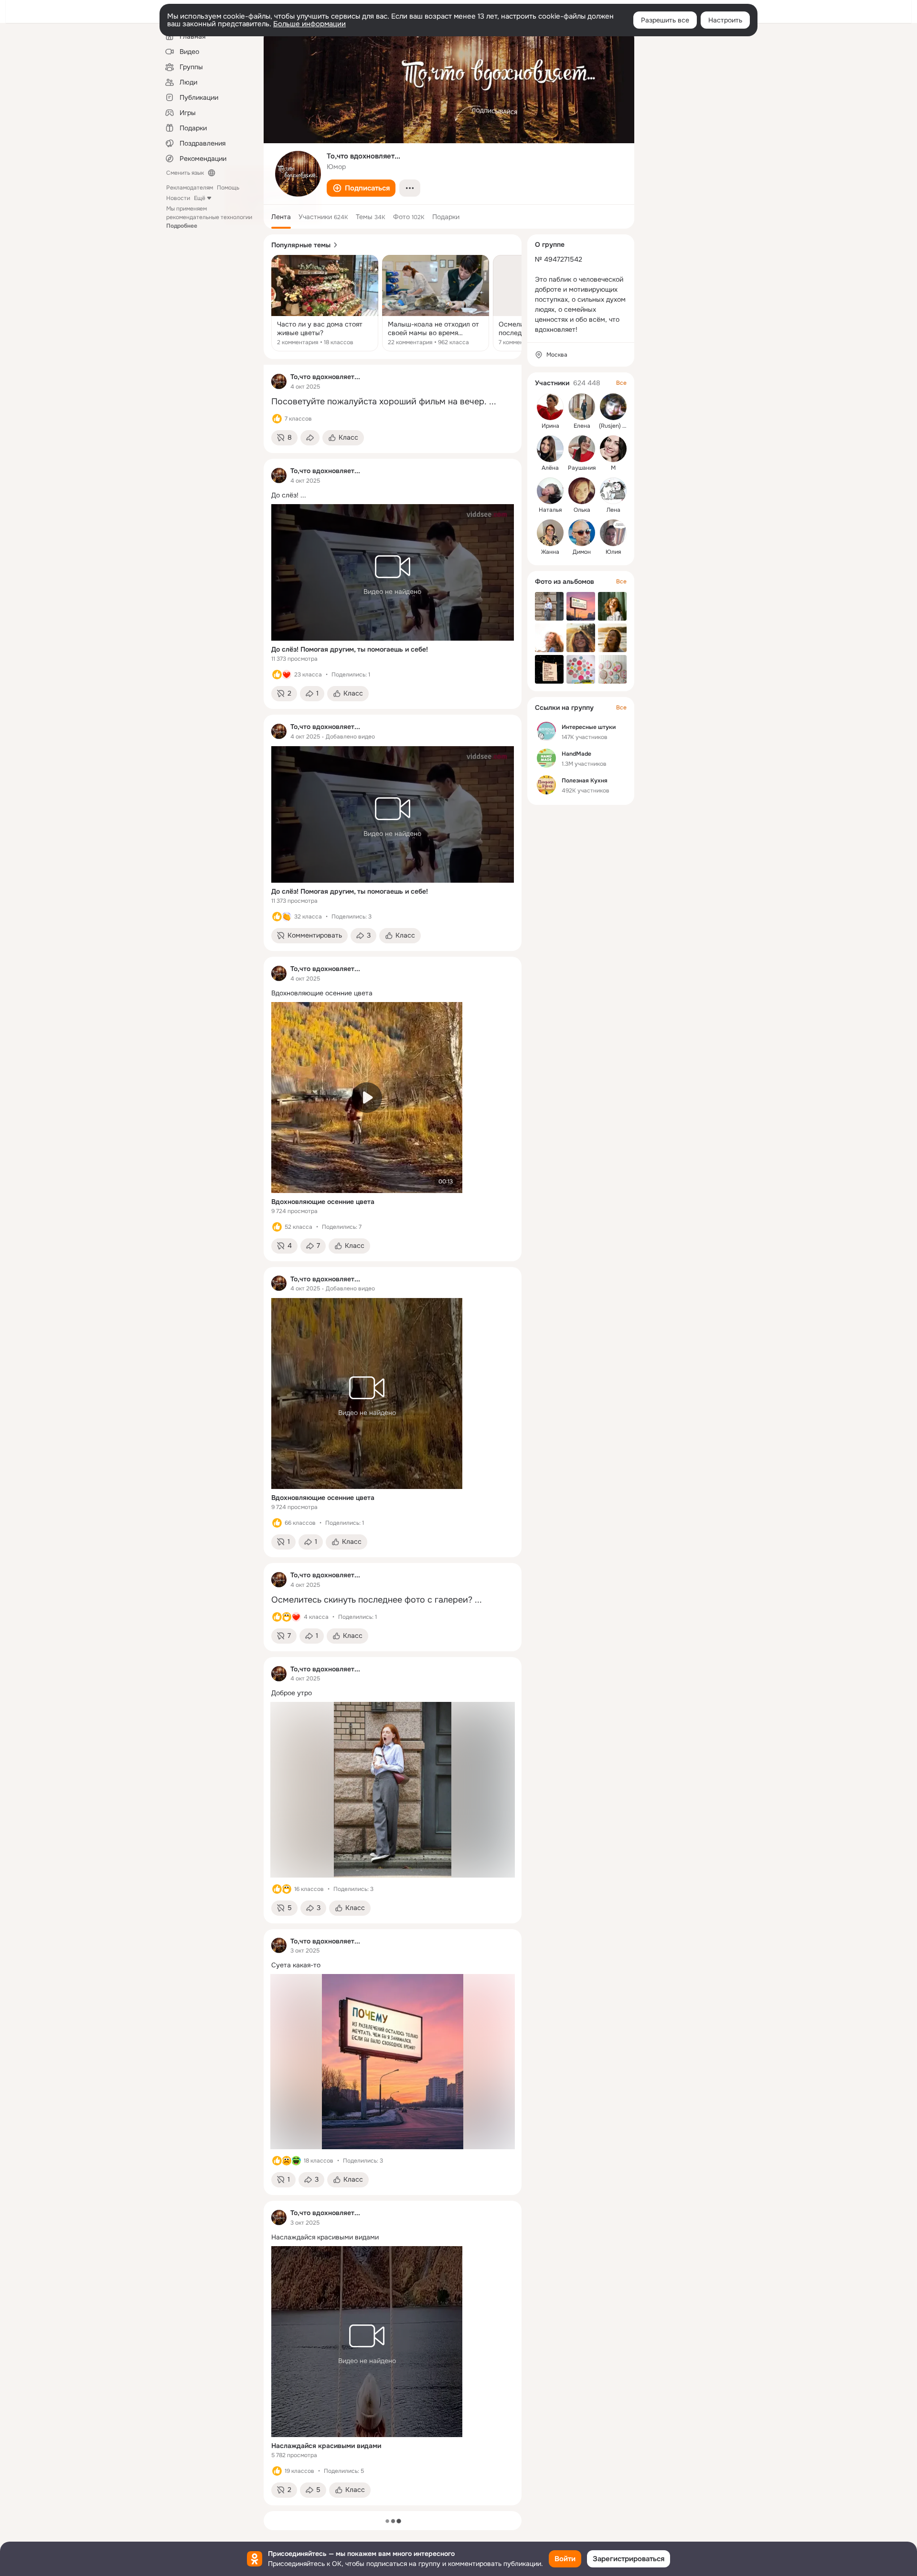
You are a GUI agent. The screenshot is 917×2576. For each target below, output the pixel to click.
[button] (361, 188)
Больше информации (309, 24)
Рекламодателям (190, 188)
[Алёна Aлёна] (550, 449)
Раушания (582, 468)
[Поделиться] (310, 438)
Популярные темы (301, 245)
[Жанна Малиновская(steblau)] (550, 533)
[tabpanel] (393, 1435)
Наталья (550, 510)
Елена (582, 426)
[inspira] (279, 381)
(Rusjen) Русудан (623, 426)
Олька (582, 510)
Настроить (725, 20)
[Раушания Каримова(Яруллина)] (582, 449)
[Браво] (287, 917)
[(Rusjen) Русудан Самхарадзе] (613, 407)
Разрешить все (665, 20)
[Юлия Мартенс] (613, 533)
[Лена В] (613, 491)
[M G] (613, 449)
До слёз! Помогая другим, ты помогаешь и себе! (350, 649)
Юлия (613, 552)
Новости (178, 198)
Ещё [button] (200, 198)
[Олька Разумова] (582, 491)
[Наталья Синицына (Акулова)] (550, 491)
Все (621, 383)
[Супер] (287, 675)
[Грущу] (287, 2161)
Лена (613, 510)
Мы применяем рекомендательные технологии (209, 217)
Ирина (550, 426)
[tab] (281, 217)
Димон (582, 552)
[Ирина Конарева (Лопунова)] (550, 407)
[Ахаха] (296, 2161)
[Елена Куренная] (582, 407)
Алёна (550, 468)
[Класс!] (277, 419)
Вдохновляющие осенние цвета (323, 1202)
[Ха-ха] (287, 1617)
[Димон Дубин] (582, 533)
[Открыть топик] (325, 303)
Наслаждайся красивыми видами (326, 2446)
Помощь (228, 188)
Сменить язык (185, 173)
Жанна (550, 552)
